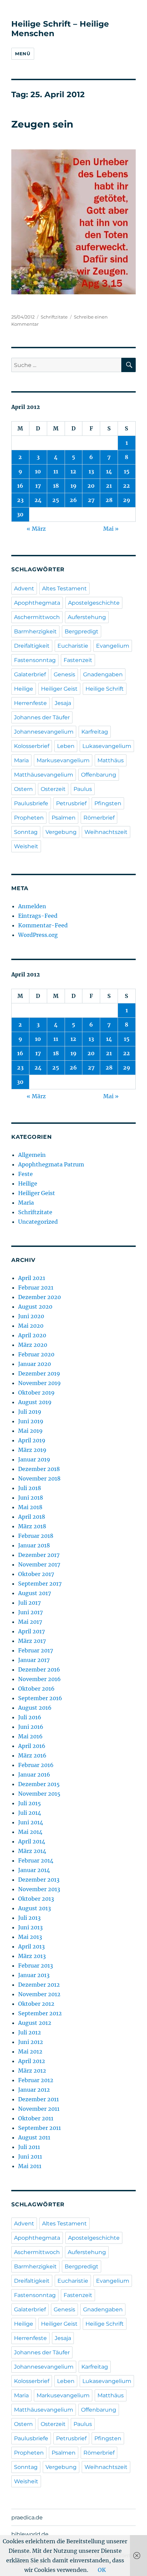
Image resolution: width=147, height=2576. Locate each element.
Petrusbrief (71, 803)
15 (127, 471)
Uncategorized (38, 1222)
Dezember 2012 (39, 1985)
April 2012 (32, 2061)
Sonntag (26, 832)
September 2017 (40, 1584)
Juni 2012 (31, 2042)
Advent (24, 588)
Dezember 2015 (39, 1784)
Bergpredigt (82, 631)
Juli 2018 (30, 1488)
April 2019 (32, 1440)
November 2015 (39, 1794)
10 (38, 471)
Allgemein (32, 1155)
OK (102, 2570)
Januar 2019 (34, 1459)
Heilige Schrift (105, 689)
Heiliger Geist (59, 689)
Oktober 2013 (36, 1899)
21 (109, 486)
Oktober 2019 (36, 1393)
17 (38, 486)
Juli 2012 (30, 2032)
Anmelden (32, 906)
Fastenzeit (78, 660)
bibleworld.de (30, 2534)
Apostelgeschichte (94, 603)
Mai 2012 (30, 2051)
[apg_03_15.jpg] (73, 222)
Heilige (24, 689)
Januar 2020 (35, 1364)
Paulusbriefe (31, 803)
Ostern (23, 789)
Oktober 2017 (36, 1574)
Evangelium (113, 646)
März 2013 (32, 1956)
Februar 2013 (36, 1966)
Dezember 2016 (39, 1669)
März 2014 (32, 1851)
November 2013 (39, 1889)
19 (73, 486)
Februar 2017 (36, 1650)
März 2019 (32, 1450)
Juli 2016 (30, 1717)
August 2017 (35, 1593)
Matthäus (111, 760)
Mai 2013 (30, 1937)
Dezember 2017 (39, 1555)
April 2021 (32, 1278)
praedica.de (27, 2518)
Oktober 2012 (36, 2004)
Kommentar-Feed (43, 925)
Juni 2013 (30, 1927)
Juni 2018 (31, 1498)
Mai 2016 (30, 1736)
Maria (21, 760)
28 (109, 500)
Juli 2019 (30, 1412)
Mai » (111, 529)
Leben (66, 746)
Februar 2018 (36, 1536)
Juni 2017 (30, 1612)
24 (38, 500)
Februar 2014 (36, 1860)
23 (20, 500)
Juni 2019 (31, 1421)
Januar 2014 (34, 1870)
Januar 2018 (34, 1545)
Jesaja (63, 703)
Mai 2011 (30, 2166)
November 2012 (39, 1994)
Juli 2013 (29, 1918)
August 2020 (35, 1307)
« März (36, 529)
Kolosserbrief (32, 746)
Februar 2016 (36, 1765)
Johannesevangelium (44, 732)
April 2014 (32, 1841)
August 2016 (35, 1708)
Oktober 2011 (36, 2118)
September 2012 (40, 2013)
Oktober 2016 (36, 1689)
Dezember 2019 (39, 1373)
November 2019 (39, 1383)
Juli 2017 (29, 1603)
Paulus (83, 789)
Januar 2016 (34, 1775)
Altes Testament (64, 588)
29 (127, 500)
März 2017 (32, 1641)
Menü (23, 54)
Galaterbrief (30, 674)
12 (73, 471)
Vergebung (61, 832)
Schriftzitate (54, 317)
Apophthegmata (37, 603)
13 (91, 471)
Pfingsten (108, 803)
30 (20, 514)
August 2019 (35, 1402)
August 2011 (34, 2137)
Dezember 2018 (39, 1469)
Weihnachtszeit (106, 832)
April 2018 (32, 1517)
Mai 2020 (31, 1326)
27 (91, 500)
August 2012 (35, 2023)
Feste (25, 1174)
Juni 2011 (30, 2157)
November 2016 (39, 1679)
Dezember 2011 (38, 2099)
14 (109, 471)
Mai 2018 (30, 1507)
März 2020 (33, 1345)
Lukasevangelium (107, 746)
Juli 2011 (29, 2147)
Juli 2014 (30, 1813)
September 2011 (39, 2128)
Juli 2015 (30, 1803)
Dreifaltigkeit (32, 646)
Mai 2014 (30, 1832)
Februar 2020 (36, 1354)
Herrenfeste (30, 703)
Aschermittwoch (37, 617)
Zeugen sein (42, 124)
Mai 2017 (30, 1622)
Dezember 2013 (39, 1880)
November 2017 (39, 1564)
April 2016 (32, 1746)
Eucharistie (73, 646)
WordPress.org (38, 935)
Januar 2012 (34, 2090)
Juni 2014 (31, 1822)
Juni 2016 (31, 1727)
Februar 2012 (36, 2080)
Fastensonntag (35, 660)
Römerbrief (99, 818)
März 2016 (32, 1755)
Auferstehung (87, 617)
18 (56, 486)
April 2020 (32, 1335)
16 (20, 486)
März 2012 (32, 2071)
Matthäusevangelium (44, 775)
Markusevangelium (63, 760)
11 (56, 471)
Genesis (64, 674)
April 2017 (31, 1631)
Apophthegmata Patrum (51, 1164)
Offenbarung (99, 775)
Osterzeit (53, 789)
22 (126, 486)
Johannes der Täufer (42, 717)
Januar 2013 (34, 1975)
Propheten (29, 818)
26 (73, 500)
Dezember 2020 (39, 1297)
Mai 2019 (30, 1431)
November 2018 (39, 1478)
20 (91, 486)
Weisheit (26, 846)
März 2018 (32, 1526)
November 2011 (39, 2109)
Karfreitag (95, 732)
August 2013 (35, 1908)
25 (56, 500)
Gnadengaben (103, 674)
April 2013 (31, 1946)
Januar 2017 (34, 1660)
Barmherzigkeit (35, 631)
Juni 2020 (31, 1316)
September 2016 (40, 1698)
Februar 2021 (36, 1287)
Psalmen (64, 818)
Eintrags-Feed (38, 916)
